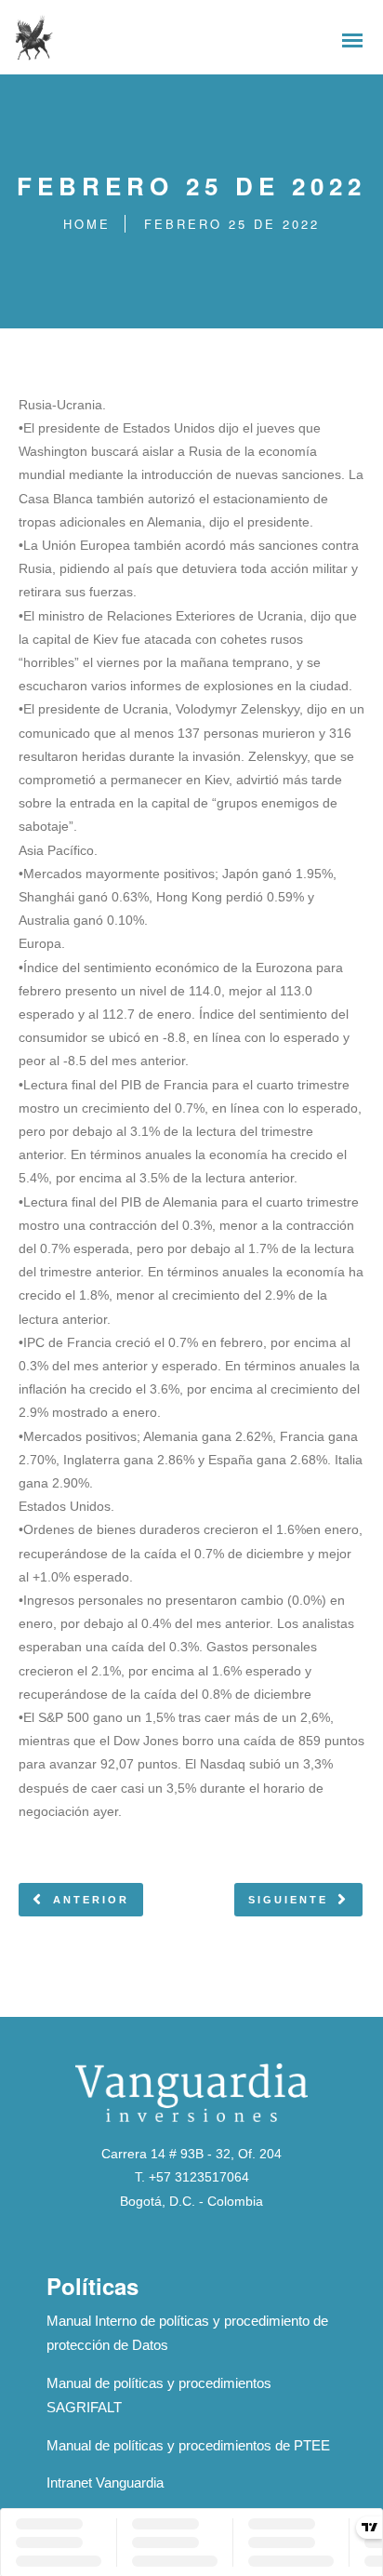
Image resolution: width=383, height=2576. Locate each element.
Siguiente (288, 1900)
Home (87, 224)
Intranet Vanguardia (105, 2483)
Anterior (91, 1900)
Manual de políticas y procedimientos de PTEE (188, 2445)
